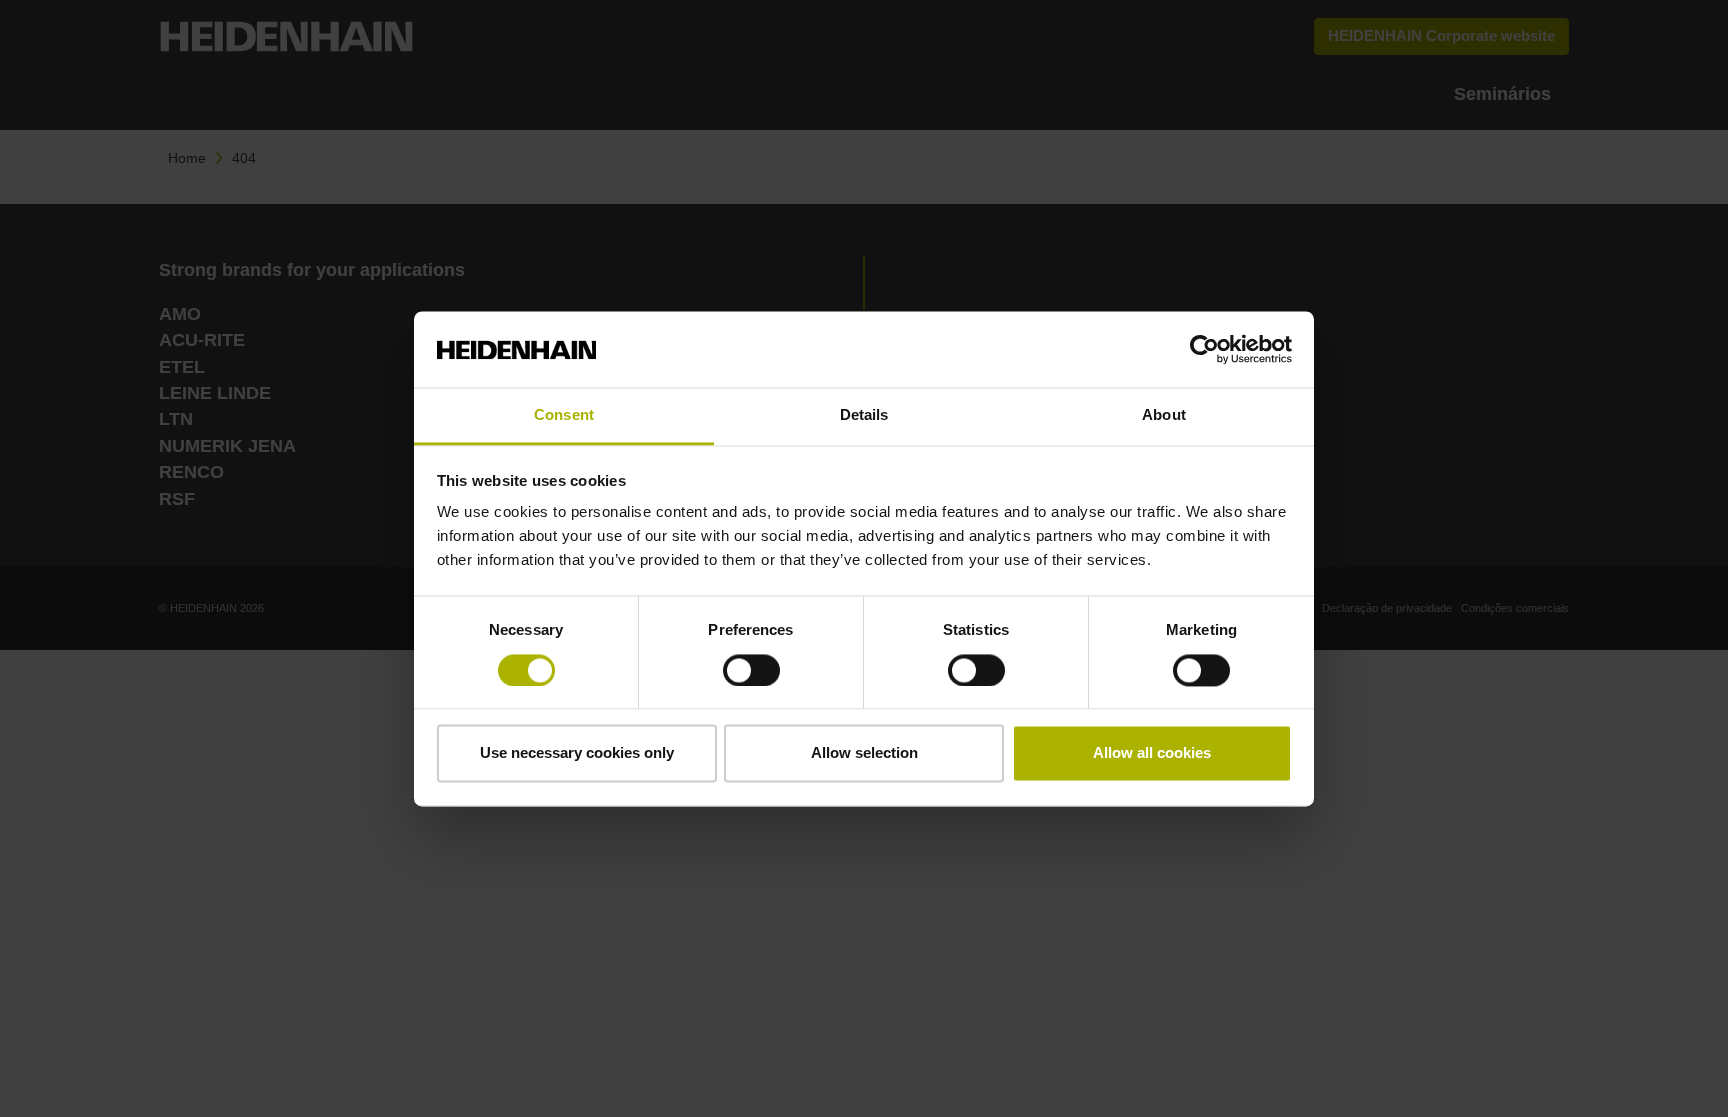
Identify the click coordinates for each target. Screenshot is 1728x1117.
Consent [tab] (564, 415)
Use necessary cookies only (577, 753)
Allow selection (864, 753)
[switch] (751, 670)
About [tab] (1164, 415)
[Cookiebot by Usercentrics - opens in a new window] (1204, 349)
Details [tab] (864, 415)
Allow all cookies (1152, 753)
